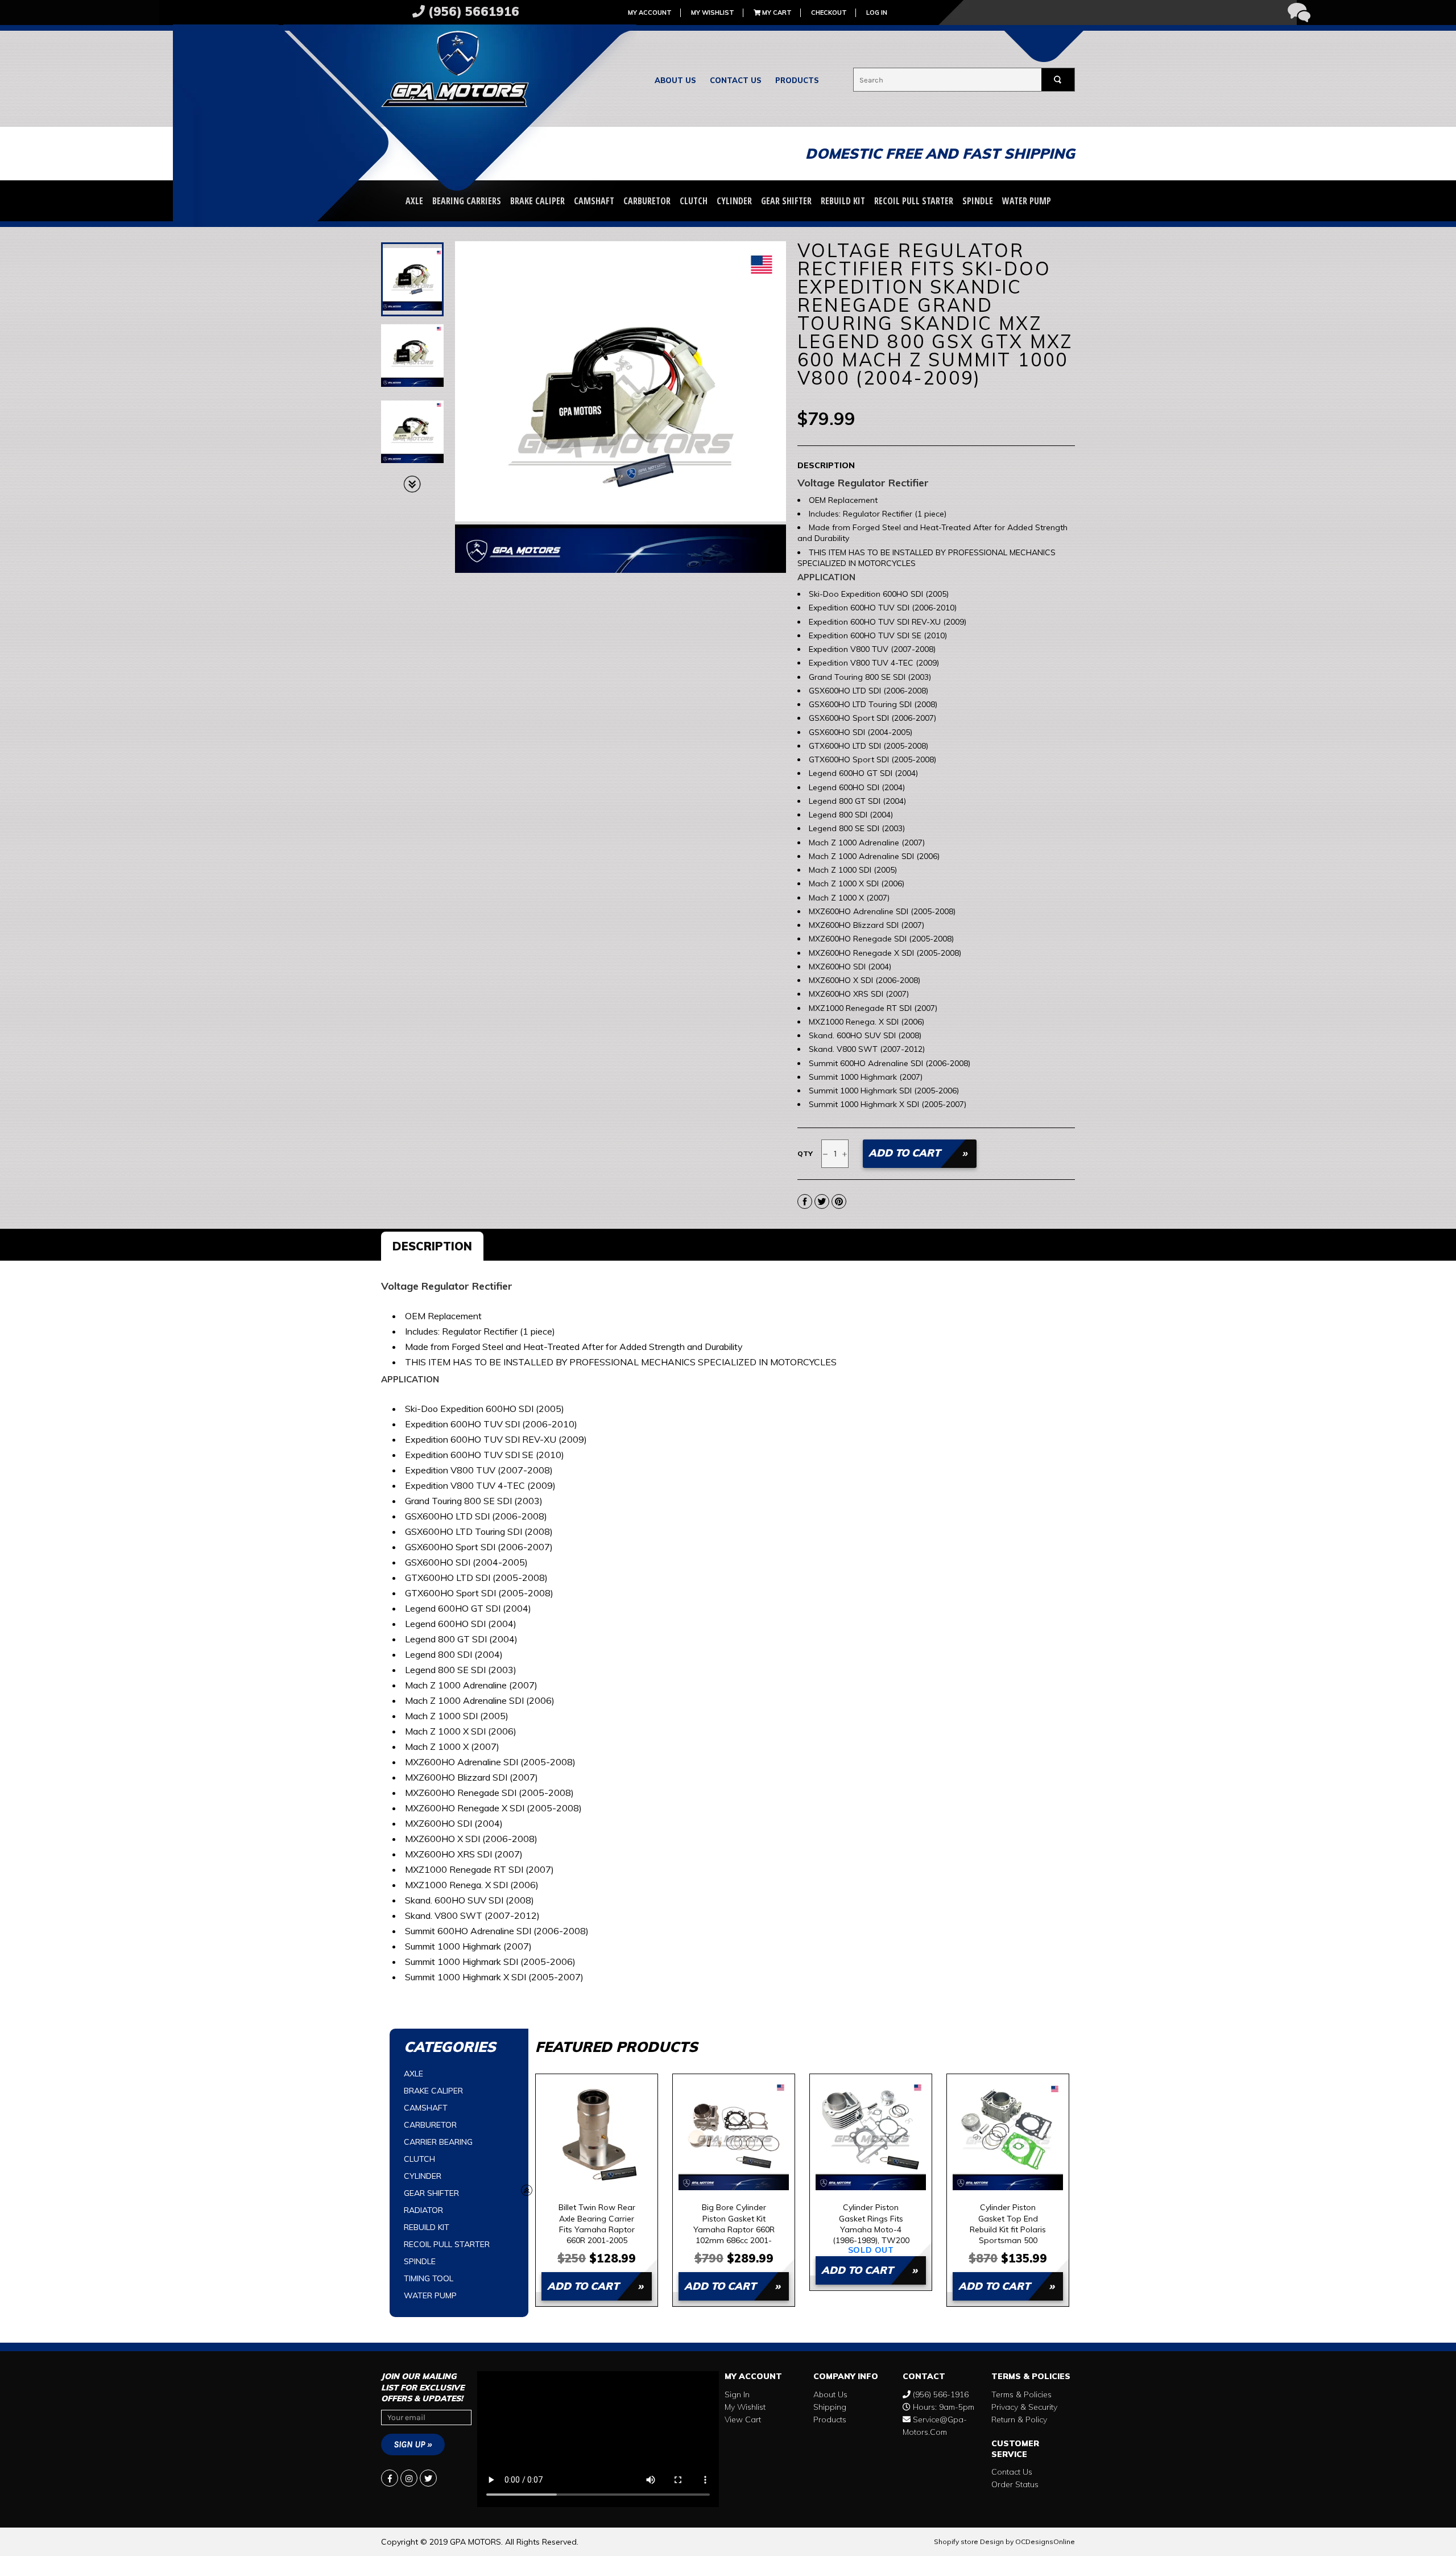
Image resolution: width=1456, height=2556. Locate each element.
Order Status (1015, 2484)
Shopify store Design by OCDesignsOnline (1004, 2541)
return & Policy (1019, 2419)
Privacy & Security (1024, 2407)
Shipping (830, 2407)
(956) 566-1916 (940, 2394)
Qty (805, 1153)
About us (675, 80)
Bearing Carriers (467, 201)
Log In (877, 13)
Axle (414, 201)
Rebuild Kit (843, 201)
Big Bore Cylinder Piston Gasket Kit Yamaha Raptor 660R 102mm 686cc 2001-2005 (734, 2223)
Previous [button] (527, 2190)
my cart (776, 13)
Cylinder (734, 201)
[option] (597, 2190)
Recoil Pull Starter (914, 201)
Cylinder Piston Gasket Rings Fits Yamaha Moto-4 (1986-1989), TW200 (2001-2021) (871, 2223)
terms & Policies (1021, 2394)
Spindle (978, 201)
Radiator (423, 2210)
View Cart (743, 2419)
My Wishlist (713, 13)
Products (797, 80)
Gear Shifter (786, 201)
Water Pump (1027, 201)
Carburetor (647, 201)
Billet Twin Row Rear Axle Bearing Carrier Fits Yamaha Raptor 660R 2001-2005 (597, 2223)
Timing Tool (429, 2278)
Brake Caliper (537, 201)
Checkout (829, 13)
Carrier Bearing (438, 2142)
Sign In (737, 2394)
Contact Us (736, 80)
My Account (650, 13)
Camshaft (594, 201)
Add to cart (583, 2286)
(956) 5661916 (472, 11)
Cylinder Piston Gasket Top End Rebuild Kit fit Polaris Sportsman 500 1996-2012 (1008, 2223)
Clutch (694, 201)
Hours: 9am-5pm (942, 2407)
